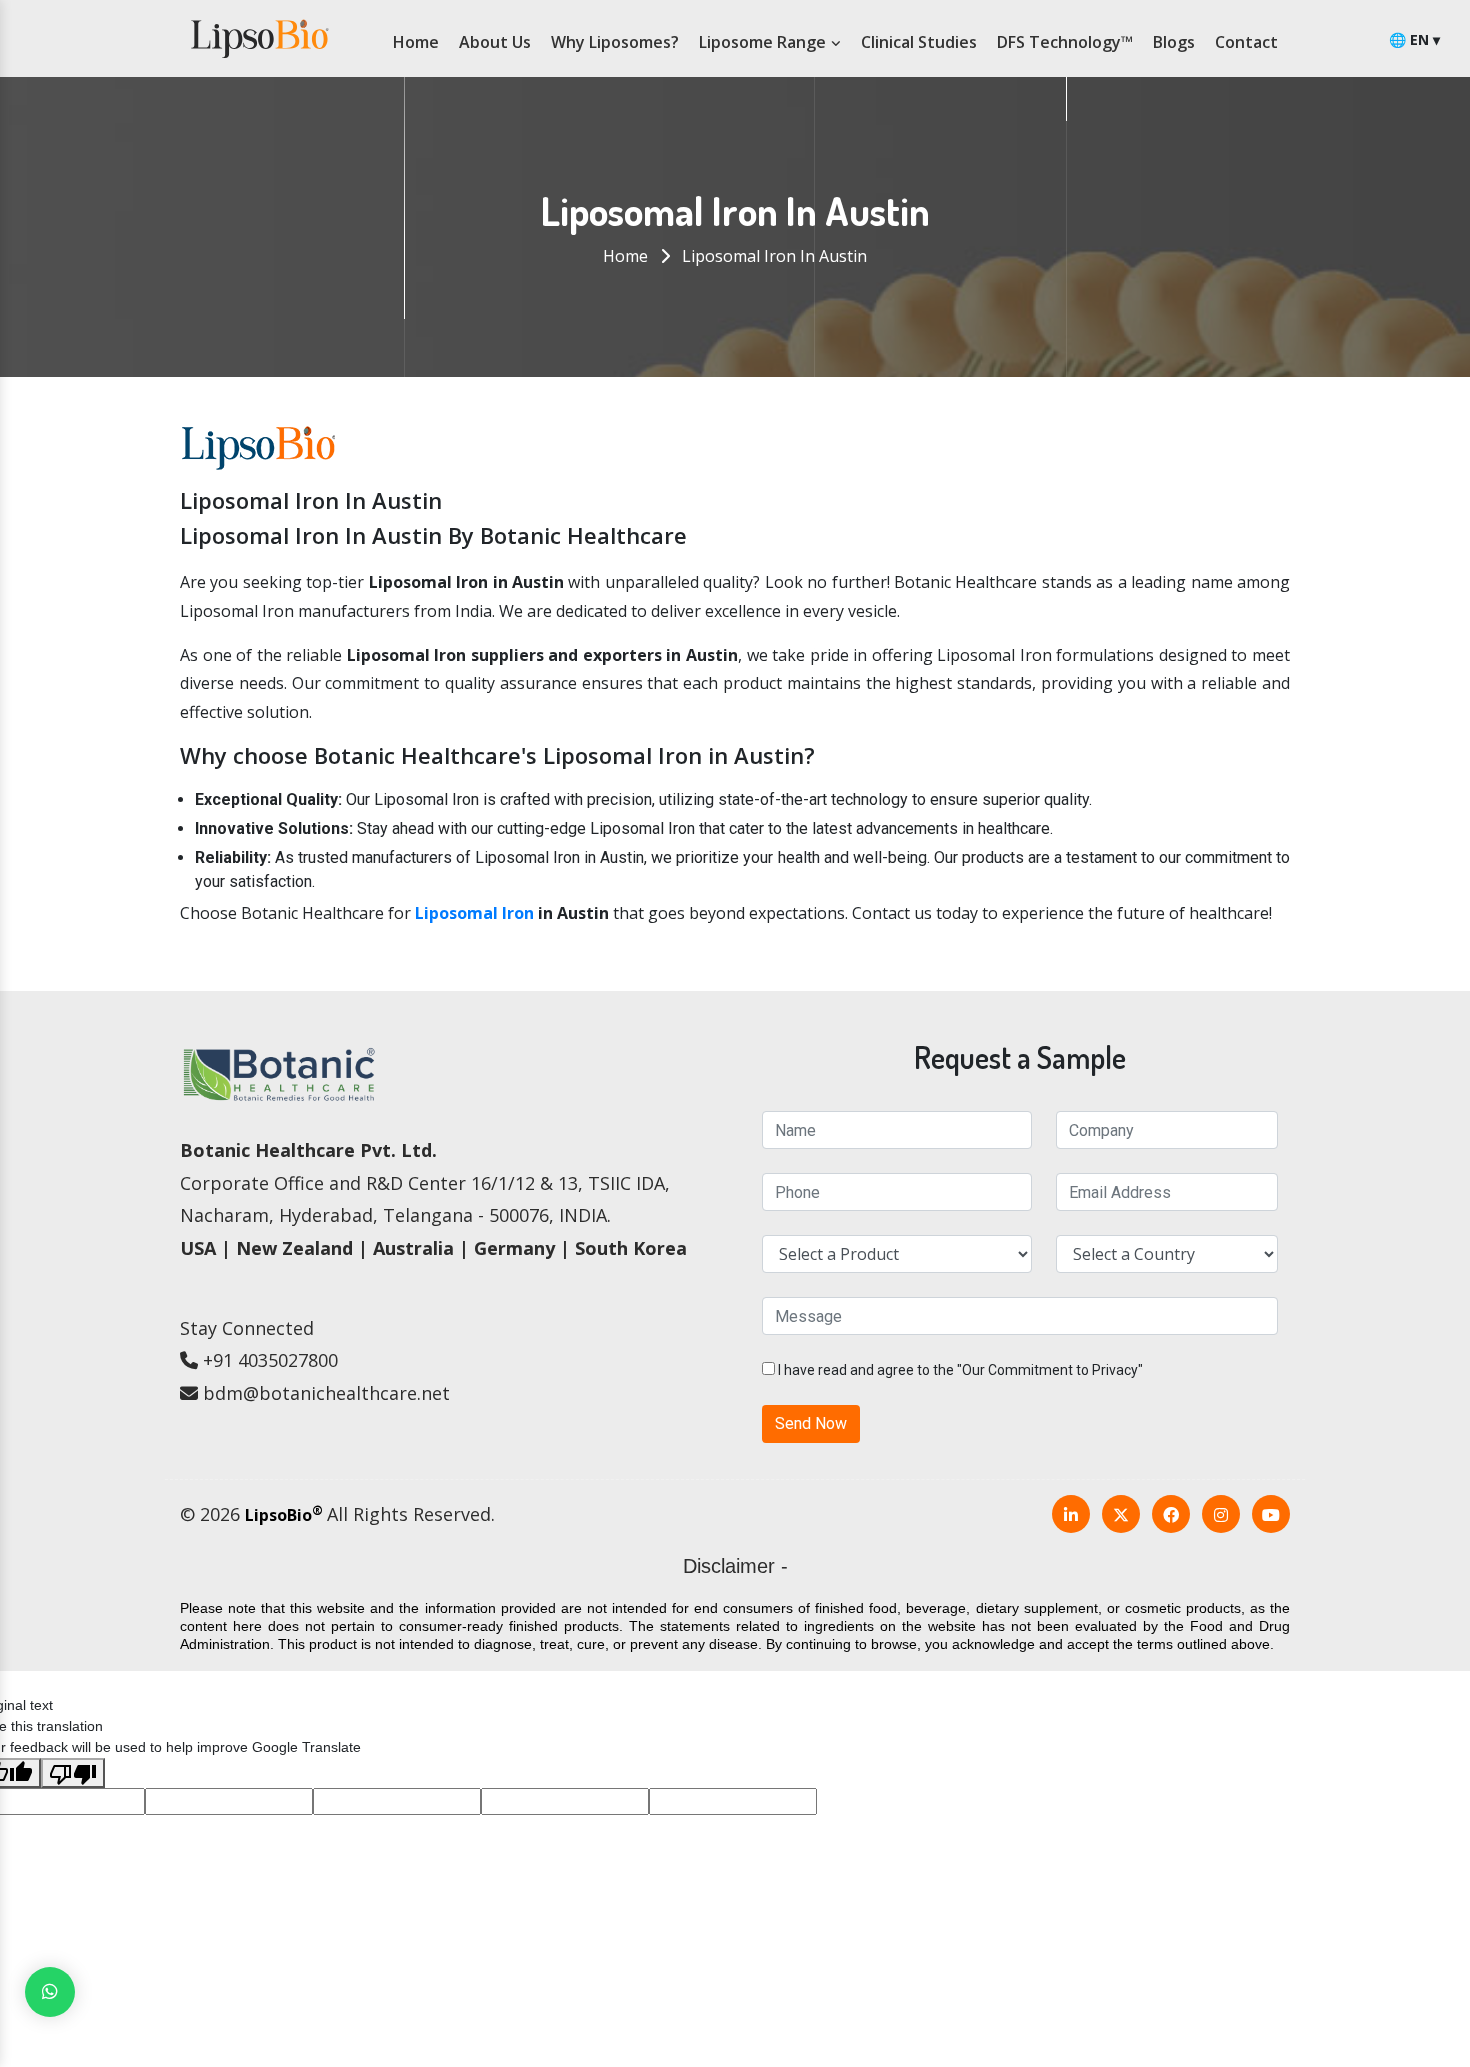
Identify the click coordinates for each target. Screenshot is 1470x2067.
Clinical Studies (919, 42)
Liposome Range (764, 42)
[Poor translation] (73, 1773)
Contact (1246, 42)
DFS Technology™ (1065, 42)
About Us (495, 42)
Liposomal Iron (474, 913)
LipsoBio (284, 1515)
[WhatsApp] (50, 1992)
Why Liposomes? (615, 42)
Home (416, 42)
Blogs (1174, 42)
